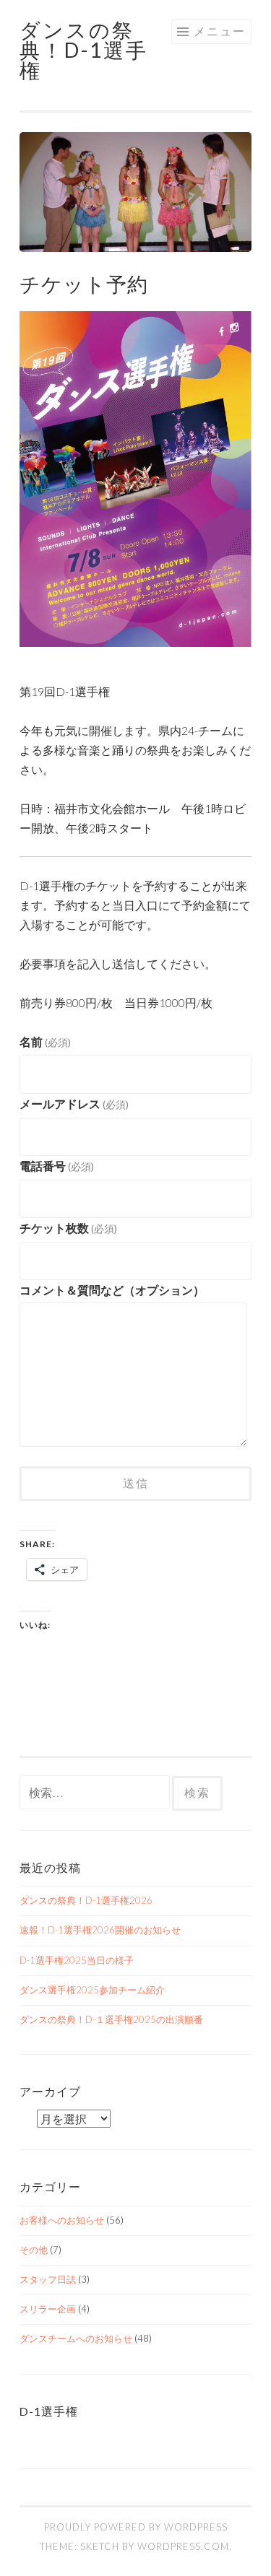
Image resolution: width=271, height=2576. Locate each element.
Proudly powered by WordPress (136, 2527)
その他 (34, 2250)
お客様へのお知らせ (62, 2220)
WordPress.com (183, 2546)
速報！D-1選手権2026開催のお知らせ (100, 1930)
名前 (45, 1041)
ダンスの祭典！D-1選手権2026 (86, 1900)
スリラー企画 (48, 2309)
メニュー (220, 31)
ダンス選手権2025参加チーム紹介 (92, 1990)
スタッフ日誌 (48, 2279)
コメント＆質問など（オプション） (112, 1290)
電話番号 (57, 1166)
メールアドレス (74, 1104)
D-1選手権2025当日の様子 (77, 1960)
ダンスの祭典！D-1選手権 (84, 50)
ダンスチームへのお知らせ (76, 2338)
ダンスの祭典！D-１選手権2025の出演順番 (111, 2019)
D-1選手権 (49, 2411)
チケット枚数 (68, 1228)
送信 (136, 1483)
